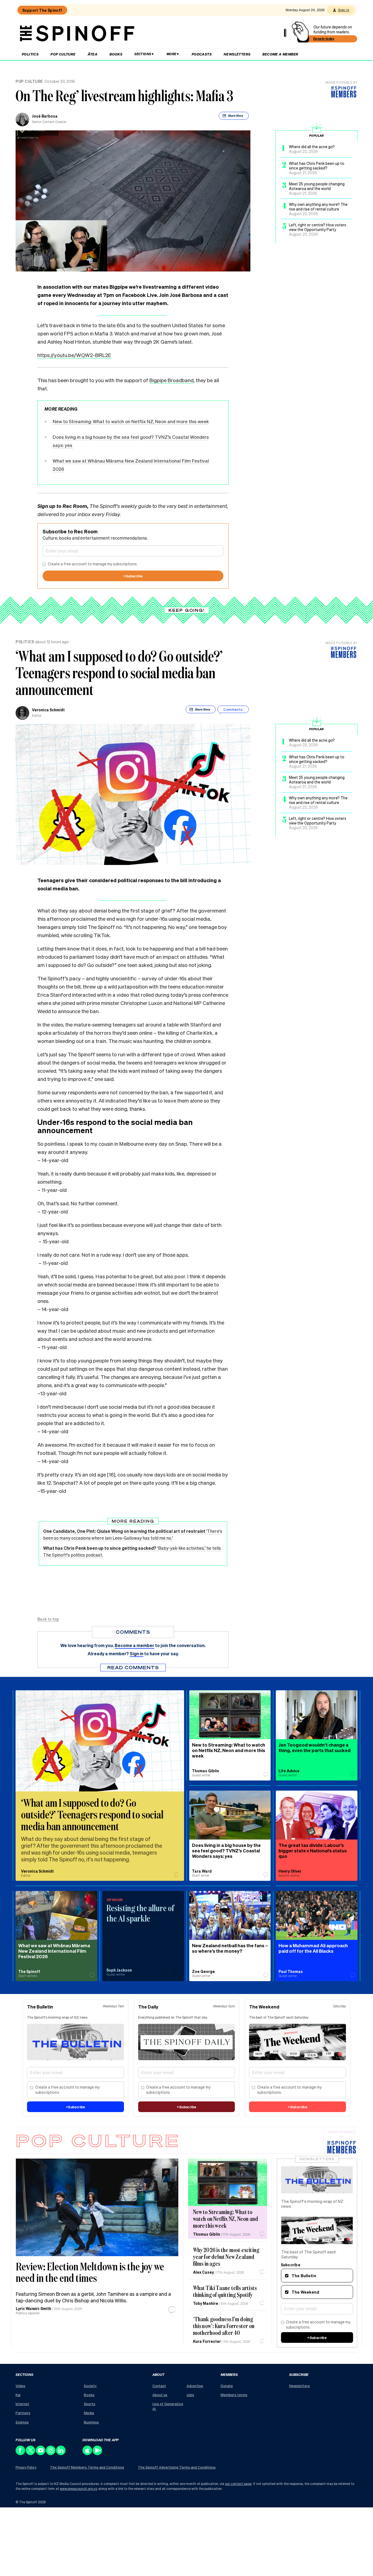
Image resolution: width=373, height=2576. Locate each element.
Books (116, 54)
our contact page (238, 2484)
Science (22, 2422)
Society (90, 2386)
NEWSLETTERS (317, 2159)
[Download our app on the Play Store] (98, 2454)
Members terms (234, 2395)
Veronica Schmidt (48, 710)
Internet (22, 2404)
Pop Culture (63, 54)
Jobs (190, 2395)
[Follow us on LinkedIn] (61, 2454)
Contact (159, 2386)
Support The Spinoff (42, 10)
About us (160, 2395)
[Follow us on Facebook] (21, 2454)
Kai (18, 2395)
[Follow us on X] (31, 2454)
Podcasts (202, 54)
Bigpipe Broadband (171, 380)
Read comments (133, 1667)
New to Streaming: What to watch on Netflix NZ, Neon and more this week (131, 421)
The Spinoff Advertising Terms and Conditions (177, 2467)
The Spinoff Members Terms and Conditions (87, 2467)
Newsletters (237, 54)
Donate (227, 2386)
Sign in (344, 10)
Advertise (195, 2386)
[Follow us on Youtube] (41, 2454)
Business (91, 2422)
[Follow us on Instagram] (51, 2454)
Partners (23, 2413)
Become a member (280, 54)
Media (89, 2413)
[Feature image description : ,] (228, 2182)
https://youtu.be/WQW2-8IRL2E (74, 355)
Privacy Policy (26, 2467)
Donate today (324, 39)
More (171, 54)
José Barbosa (45, 116)
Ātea (93, 54)
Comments (233, 709)
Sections (143, 54)
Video (20, 2386)
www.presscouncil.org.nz (79, 2489)
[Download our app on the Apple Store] (88, 2454)
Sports (90, 2404)
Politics (30, 54)
